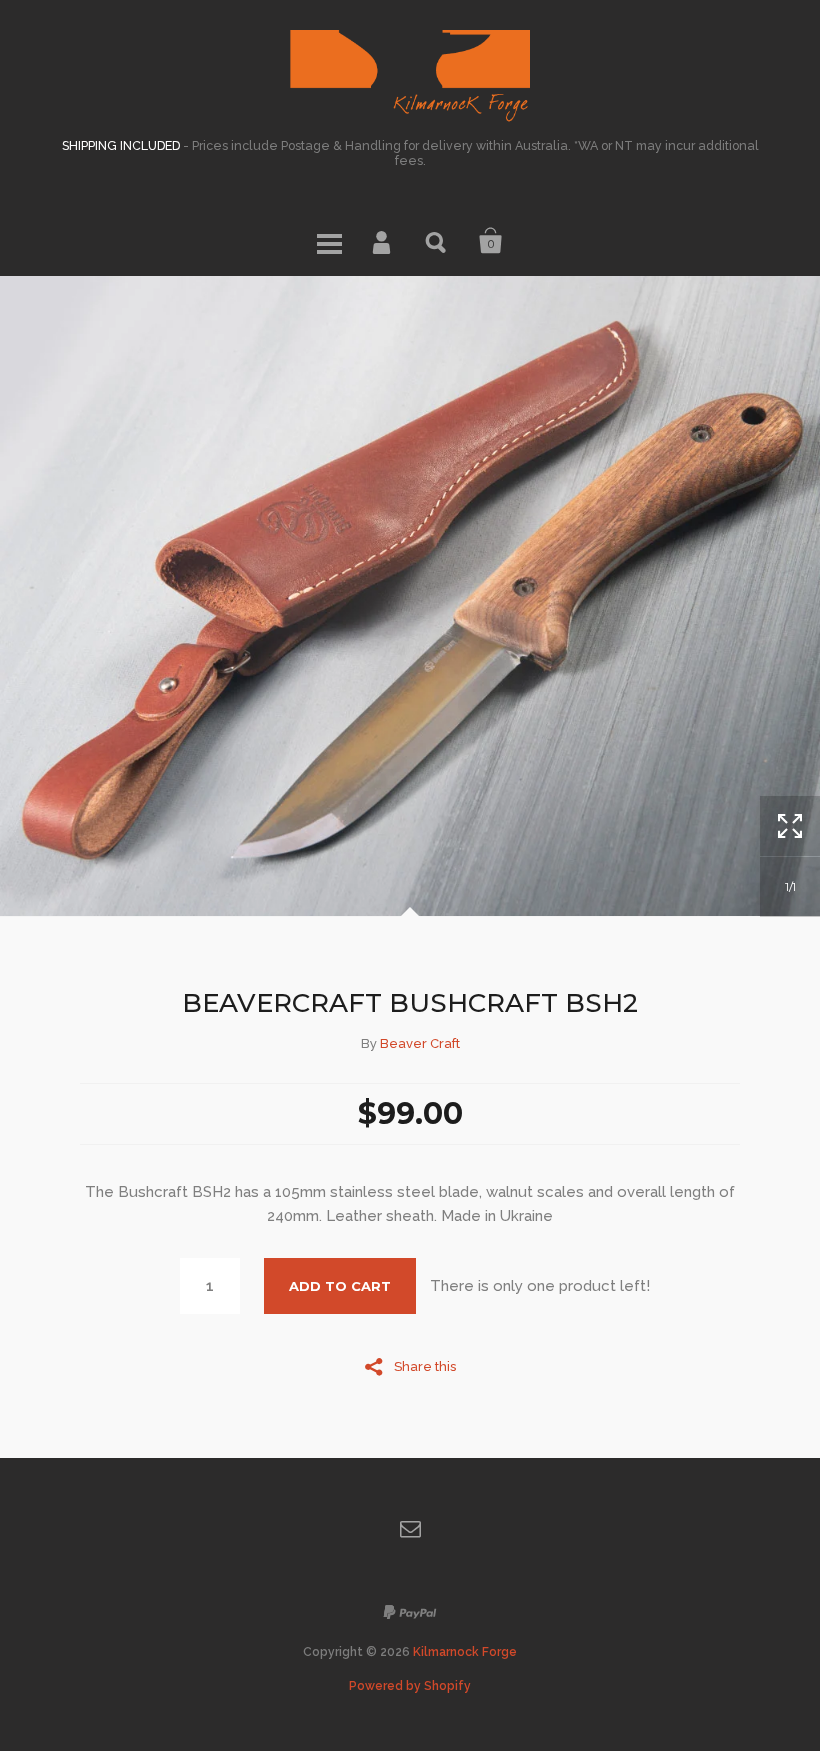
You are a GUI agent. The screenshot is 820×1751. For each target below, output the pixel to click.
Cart (491, 241)
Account (383, 241)
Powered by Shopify (410, 1686)
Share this (425, 1366)
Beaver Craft (420, 1043)
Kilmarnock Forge (465, 1652)
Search (437, 241)
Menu (329, 241)
